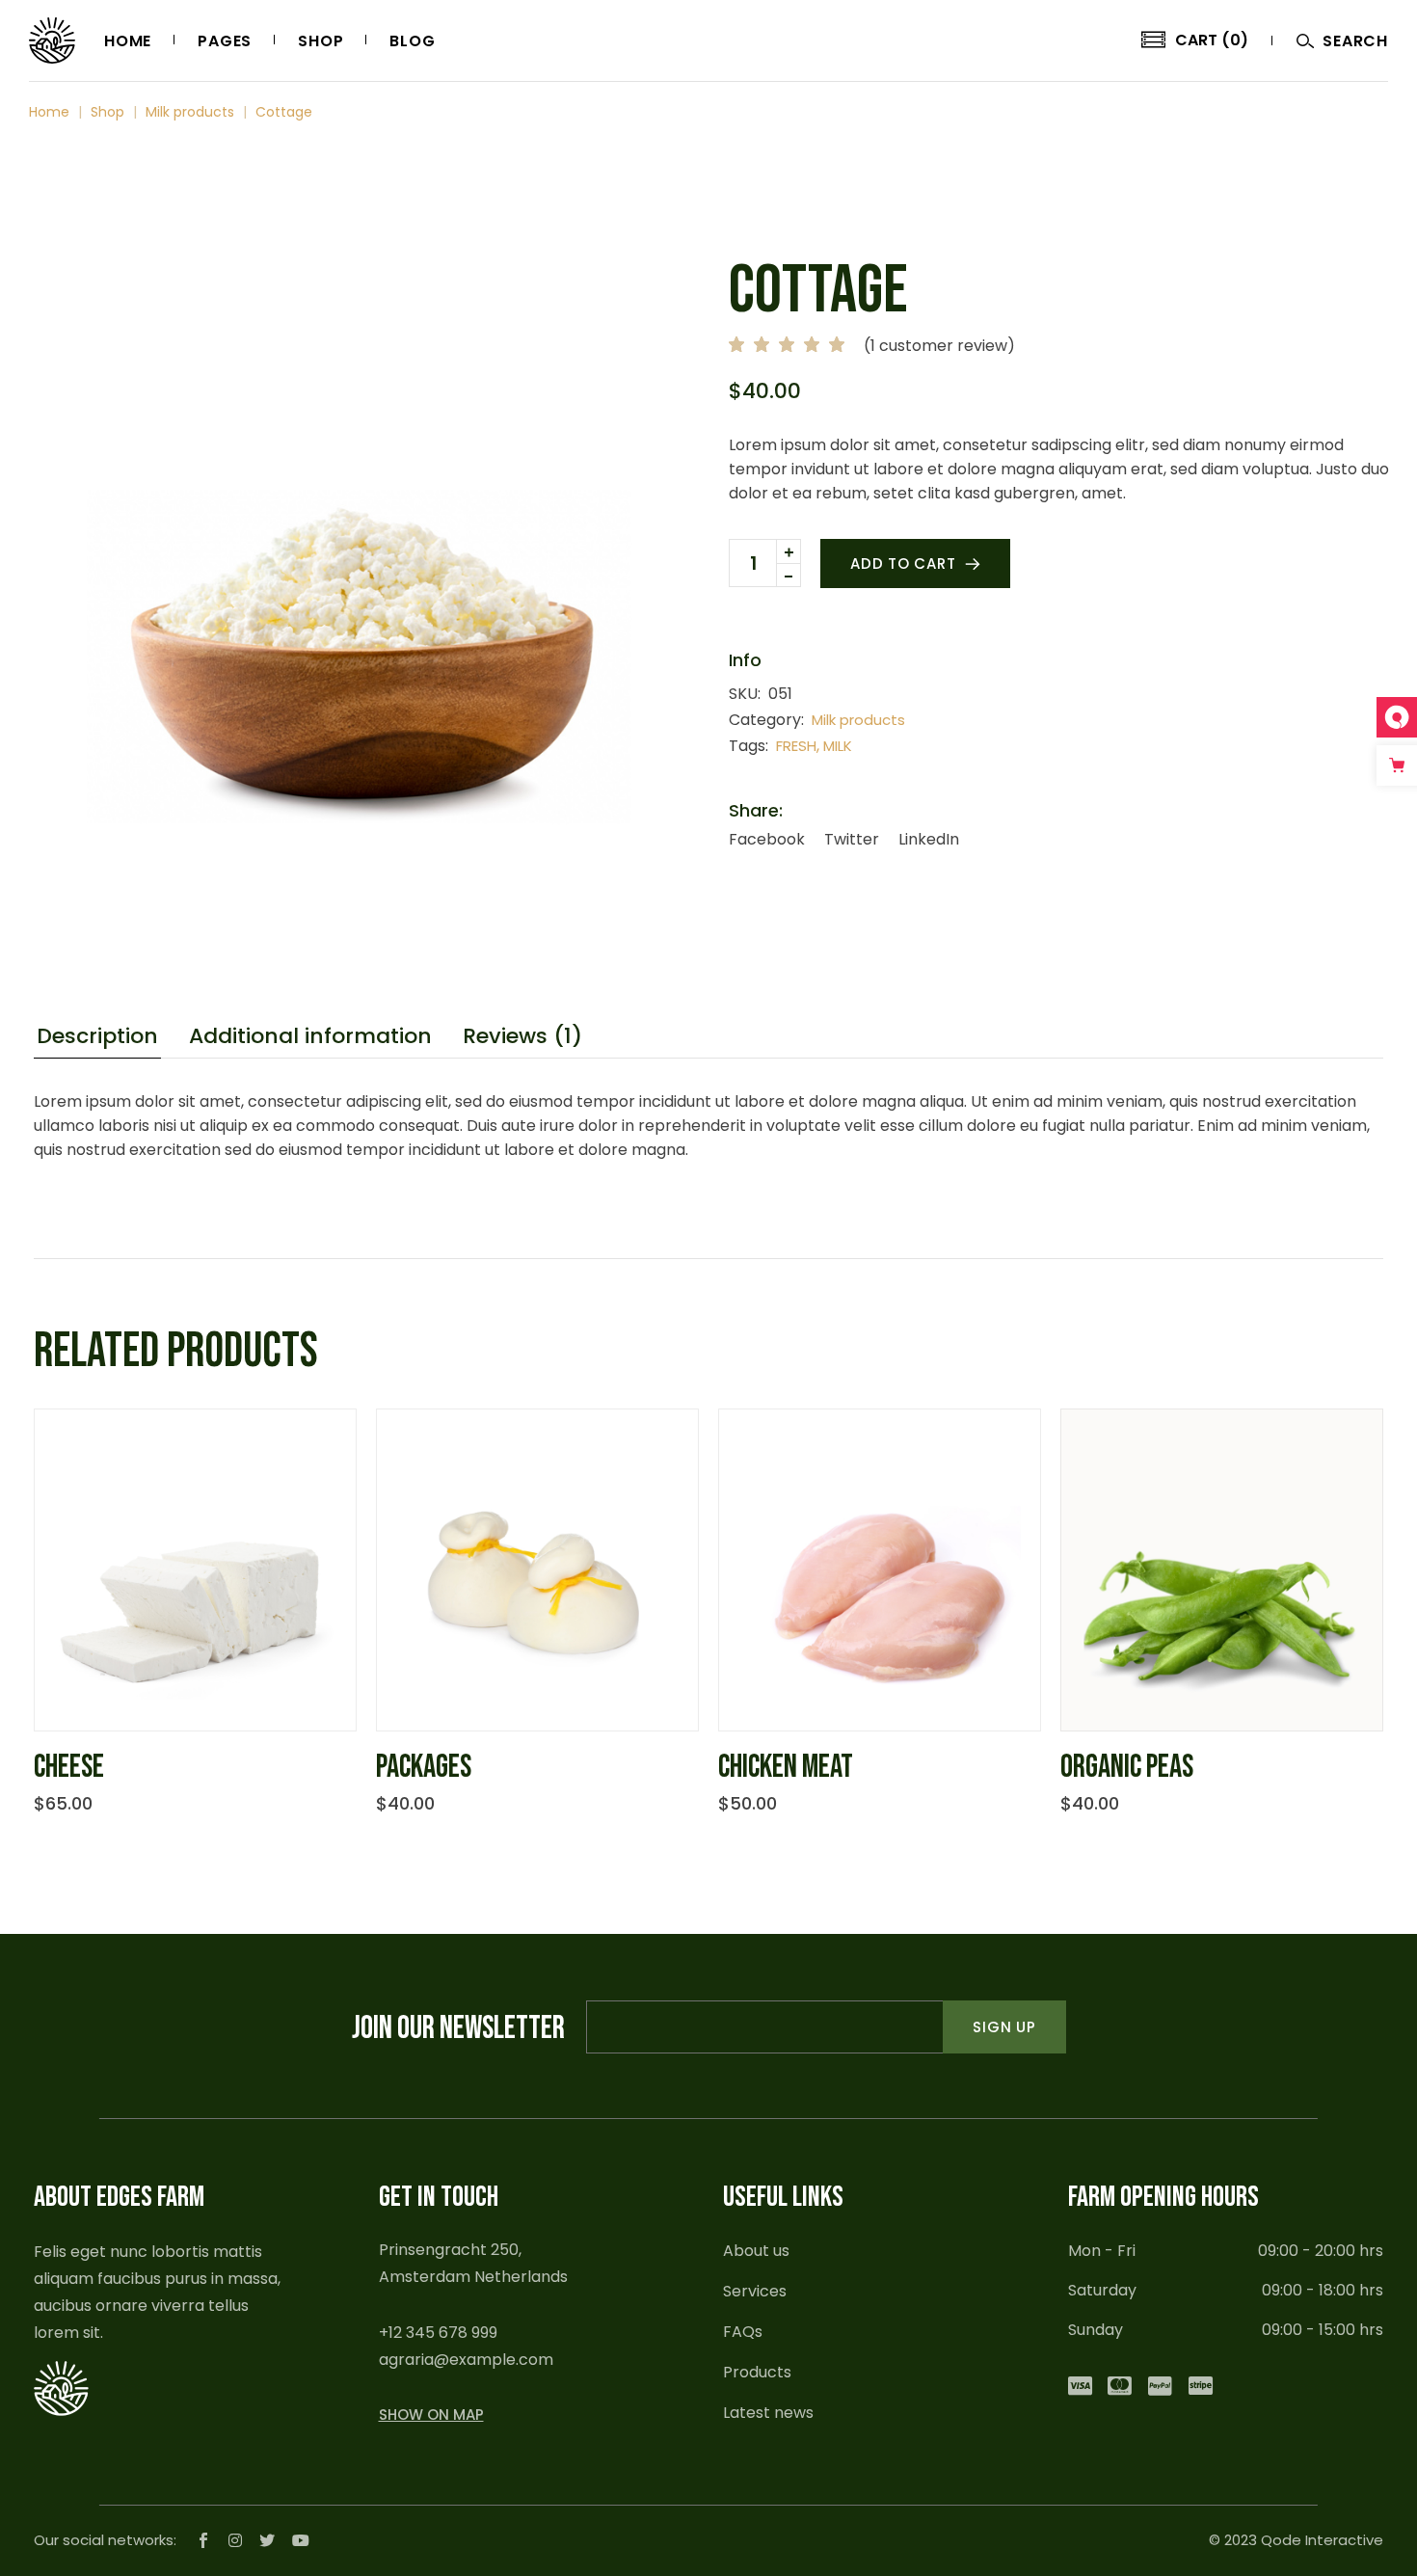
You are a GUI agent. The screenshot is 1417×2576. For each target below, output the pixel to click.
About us (756, 2251)
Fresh (796, 746)
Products (757, 2372)
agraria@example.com (466, 2360)
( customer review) (939, 346)
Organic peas (1127, 1767)
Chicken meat (786, 1767)
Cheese (69, 1767)
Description (97, 1037)
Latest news (768, 2413)
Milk (838, 746)
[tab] (97, 1040)
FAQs (743, 2332)
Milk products (858, 720)
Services (755, 2291)
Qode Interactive (1322, 2540)
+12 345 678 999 (438, 2333)
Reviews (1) (522, 1037)
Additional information (310, 1037)
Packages (424, 1767)
